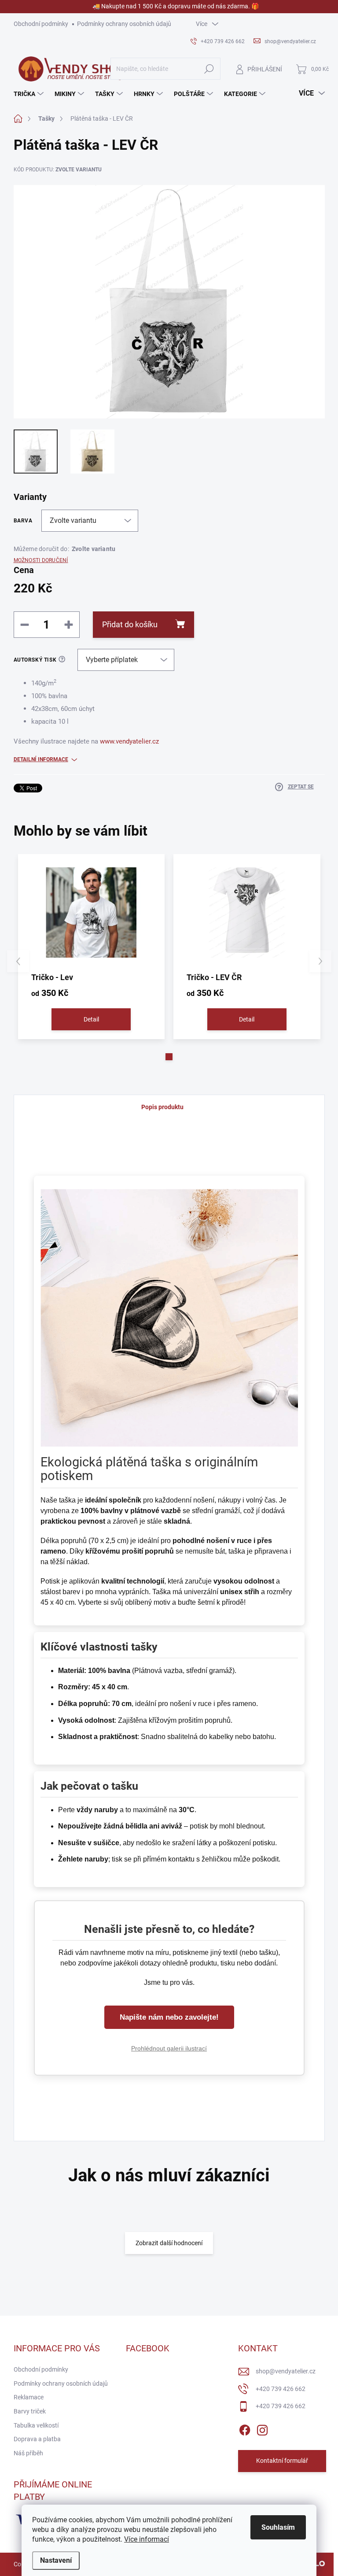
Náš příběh (28, 2453)
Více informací (147, 2539)
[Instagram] (262, 2428)
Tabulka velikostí (36, 2425)
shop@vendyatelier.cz (286, 2371)
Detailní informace (41, 759)
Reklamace (29, 2397)
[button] (169, 1057)
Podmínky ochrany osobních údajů (124, 24)
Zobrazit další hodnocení (169, 2243)
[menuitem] (30, 94)
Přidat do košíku (130, 624)
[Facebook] (245, 2428)
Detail (91, 1019)
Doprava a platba (37, 2439)
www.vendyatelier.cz (129, 741)
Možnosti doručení (41, 560)
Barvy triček (30, 2411)
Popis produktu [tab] (162, 1107)
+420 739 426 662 (281, 2389)
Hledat (209, 69)
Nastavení (56, 2560)
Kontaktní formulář (282, 2461)
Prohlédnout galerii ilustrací (169, 2048)
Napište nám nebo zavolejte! (169, 2017)
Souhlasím (278, 2527)
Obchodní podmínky (41, 24)
